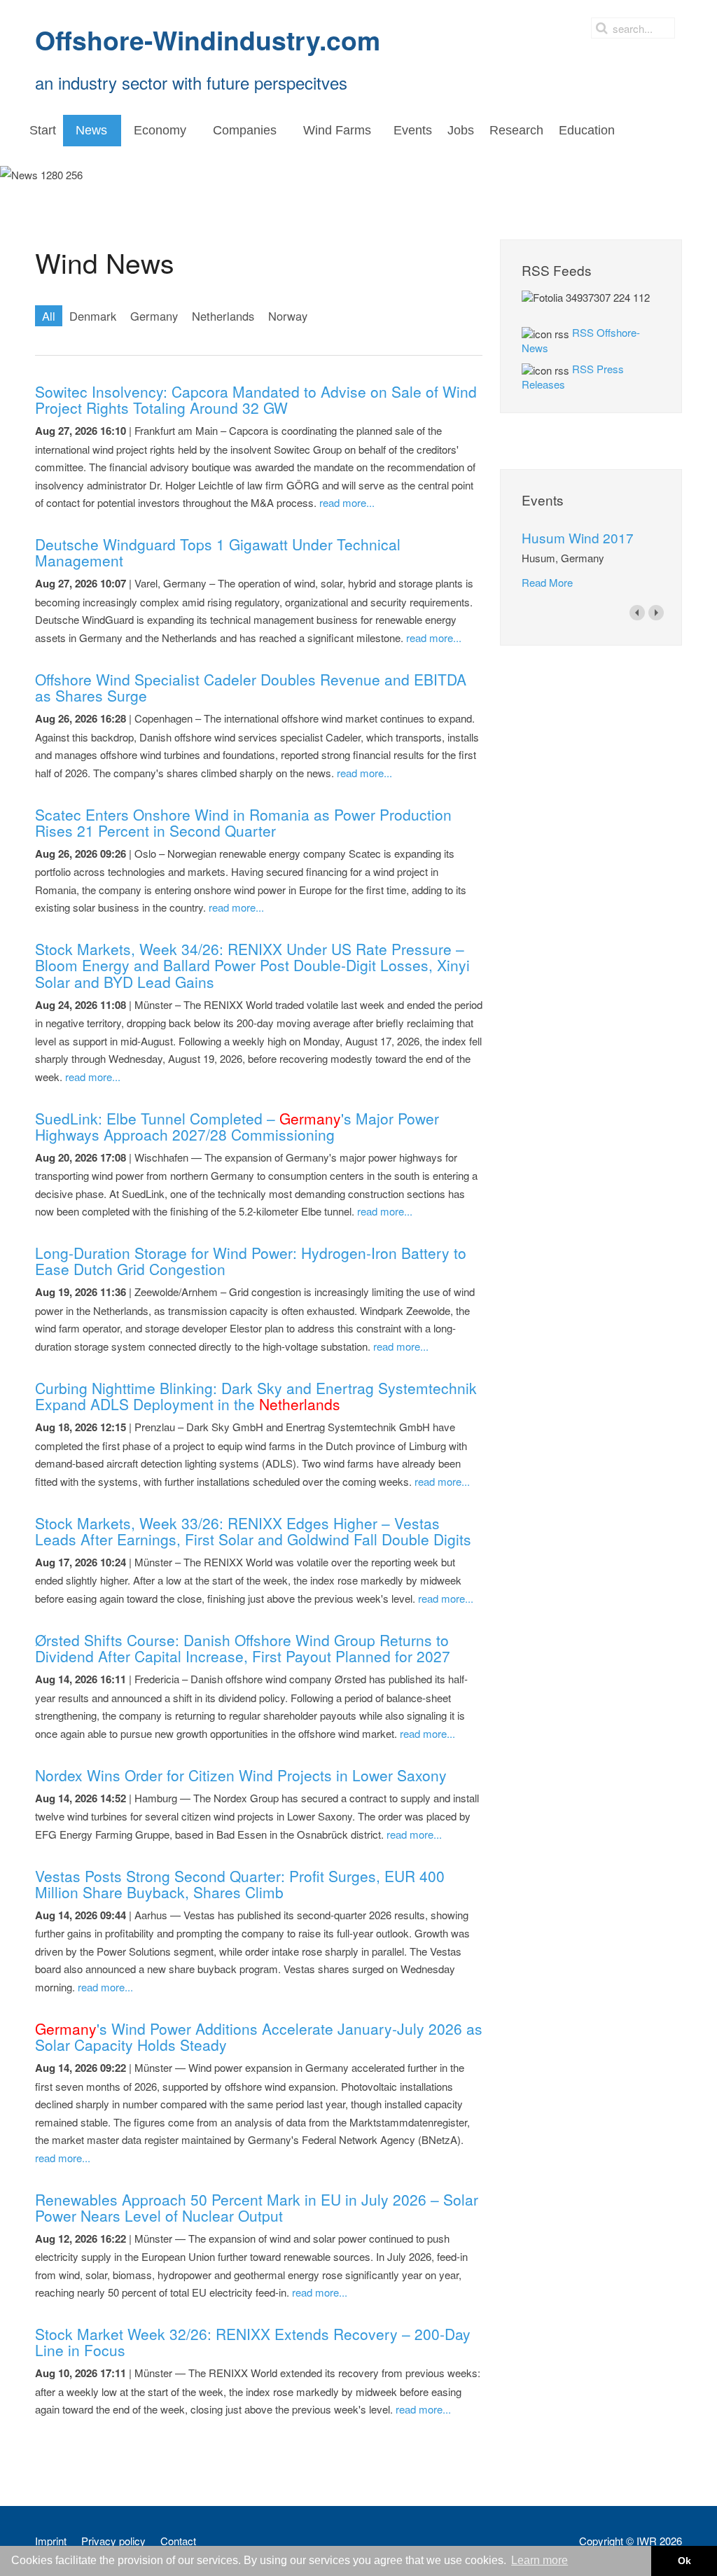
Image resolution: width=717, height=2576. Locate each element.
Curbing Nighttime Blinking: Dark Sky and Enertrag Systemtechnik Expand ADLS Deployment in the (256, 1396)
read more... (347, 502)
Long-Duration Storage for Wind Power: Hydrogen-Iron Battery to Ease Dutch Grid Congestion (251, 1261)
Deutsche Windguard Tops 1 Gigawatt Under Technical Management (218, 552)
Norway (288, 316)
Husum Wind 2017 (578, 537)
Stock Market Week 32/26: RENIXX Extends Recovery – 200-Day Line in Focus (253, 2342)
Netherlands (223, 316)
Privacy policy (113, 2541)
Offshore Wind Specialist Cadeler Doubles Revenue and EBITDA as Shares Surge (251, 687)
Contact (178, 2541)
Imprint (51, 2541)
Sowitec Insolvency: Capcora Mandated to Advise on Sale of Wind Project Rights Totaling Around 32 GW (256, 399)
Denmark (93, 316)
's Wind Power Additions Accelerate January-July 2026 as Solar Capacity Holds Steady (259, 2037)
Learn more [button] (540, 2560)
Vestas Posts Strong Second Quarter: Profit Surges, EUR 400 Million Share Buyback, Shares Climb (240, 1884)
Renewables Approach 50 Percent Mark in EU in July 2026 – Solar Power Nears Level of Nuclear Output (257, 2207)
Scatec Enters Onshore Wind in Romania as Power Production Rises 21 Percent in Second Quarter (243, 822)
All (49, 316)
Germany (154, 316)
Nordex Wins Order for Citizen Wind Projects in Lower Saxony (241, 1775)
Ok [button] (684, 2561)
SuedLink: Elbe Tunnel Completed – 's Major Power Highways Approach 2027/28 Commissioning (237, 1126)
